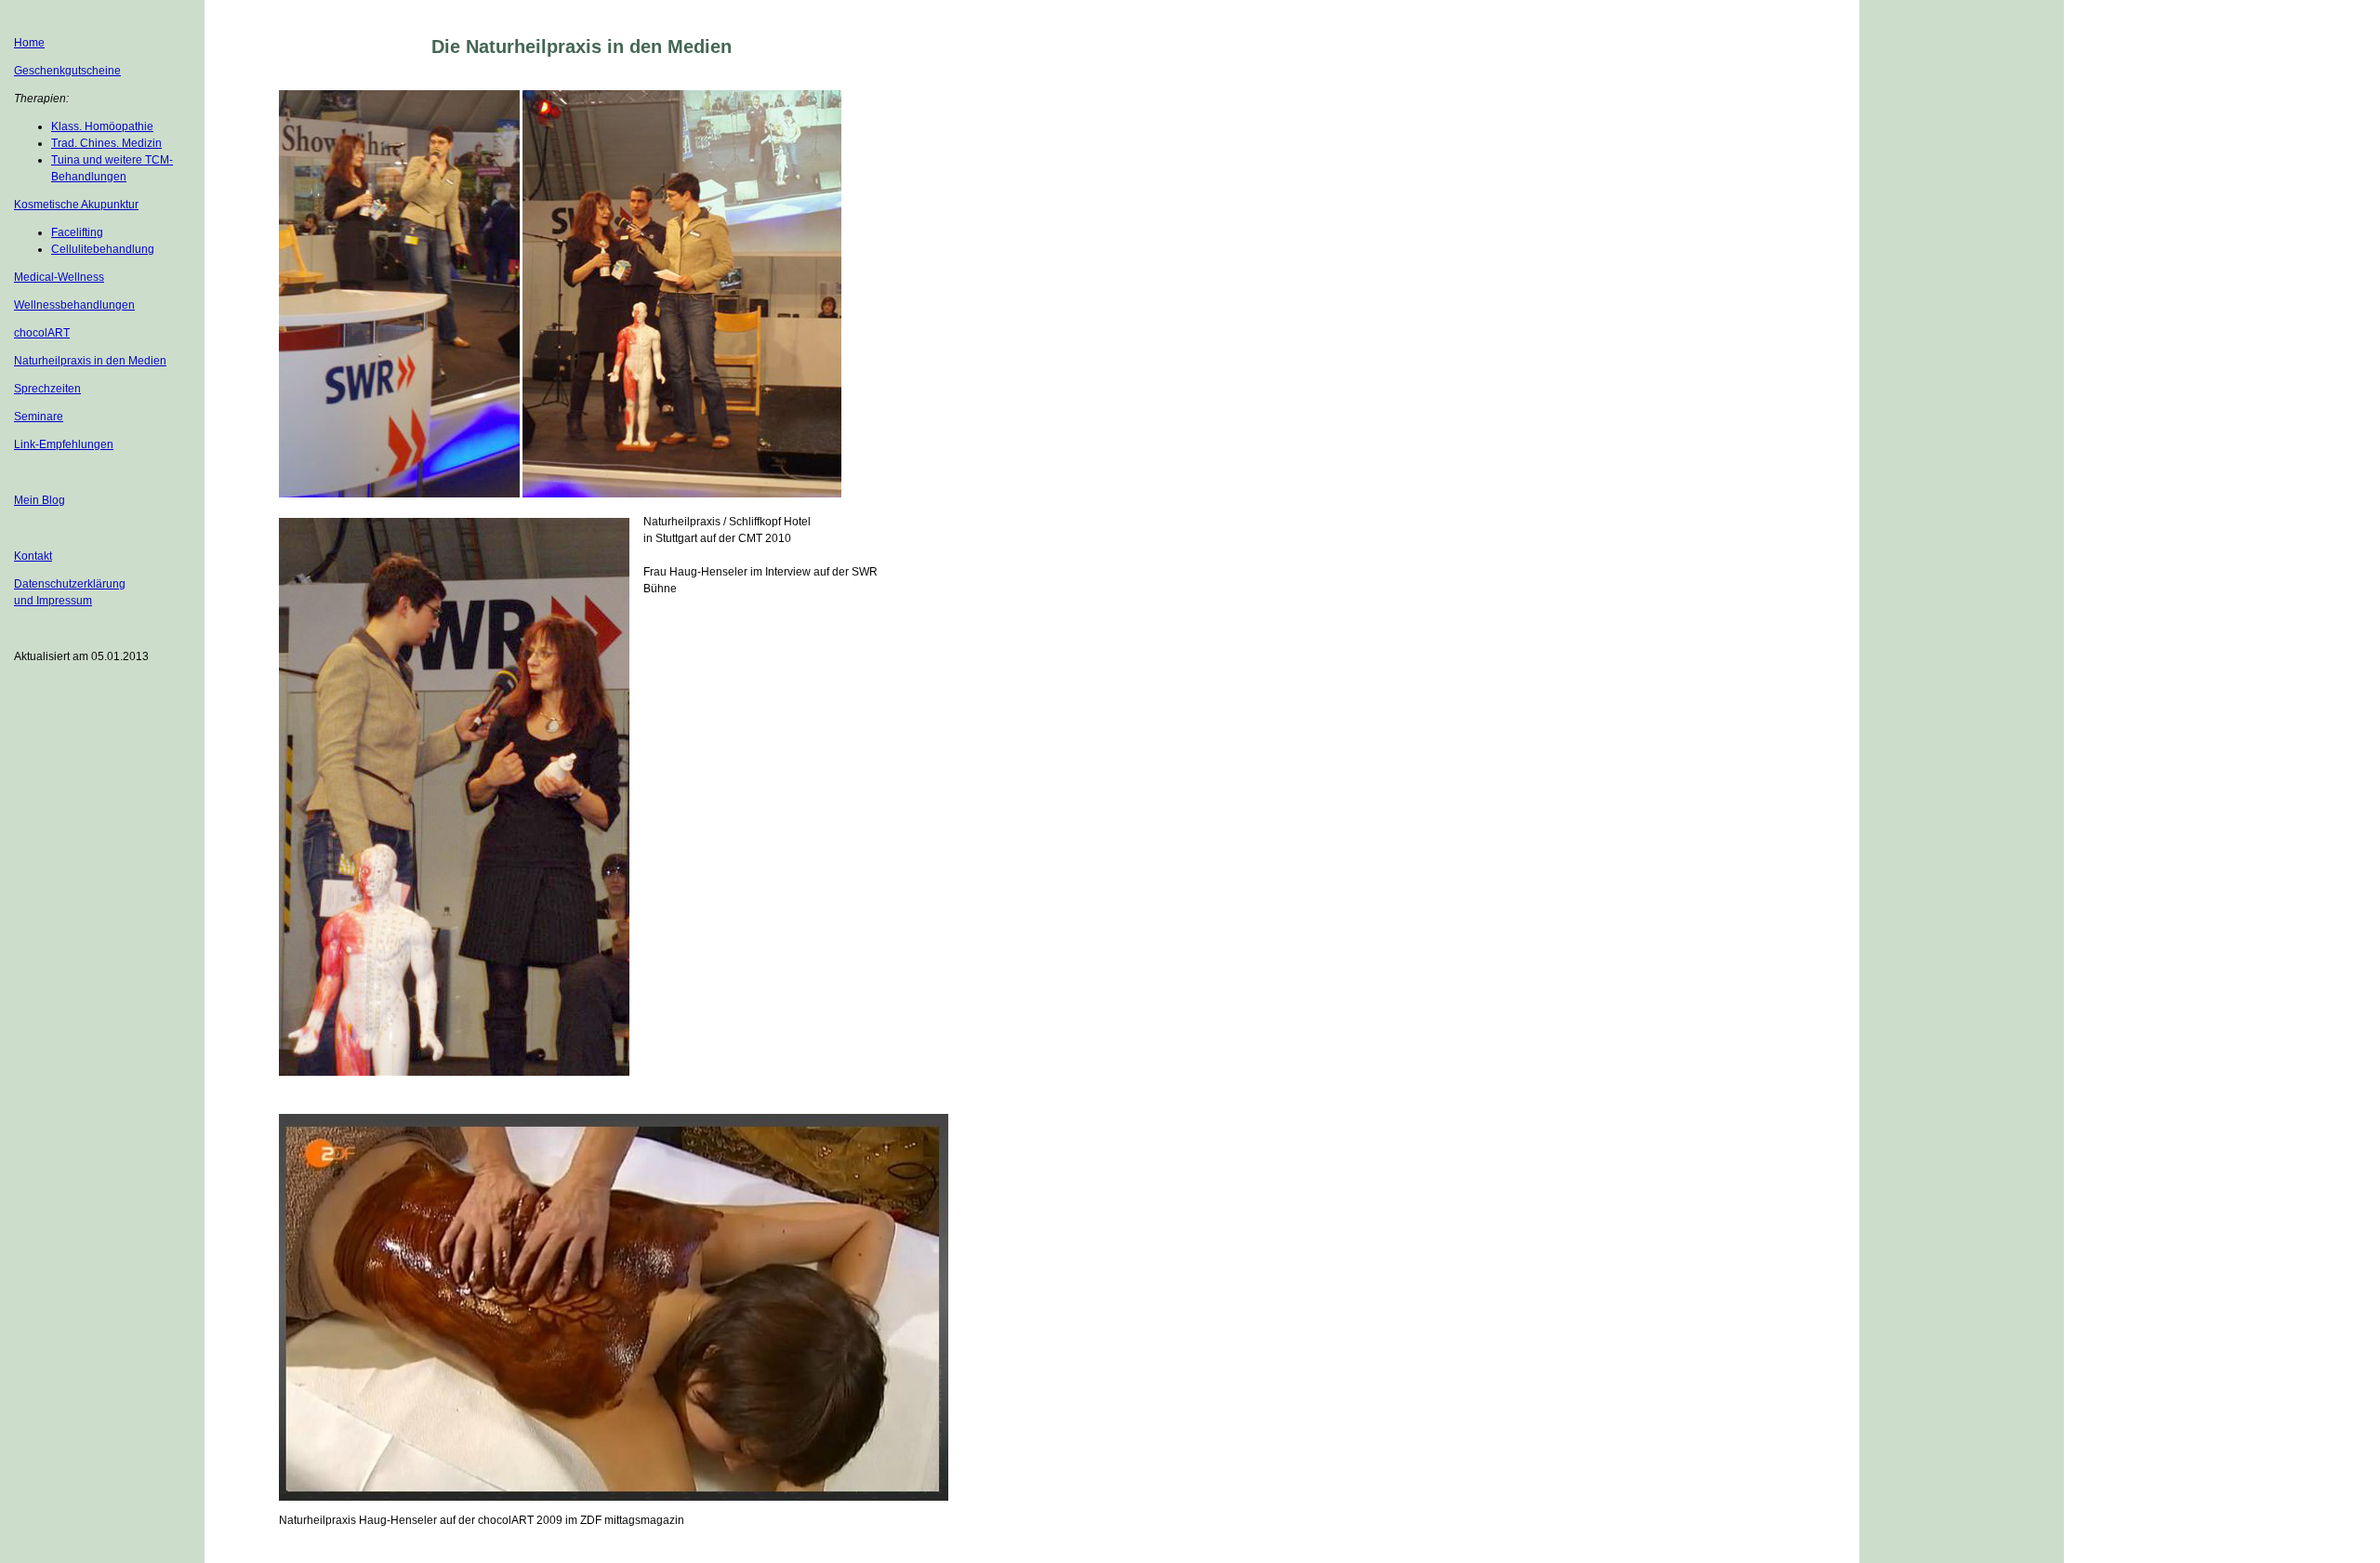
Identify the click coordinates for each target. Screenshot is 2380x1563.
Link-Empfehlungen (64, 444)
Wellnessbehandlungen (74, 305)
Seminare (39, 417)
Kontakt (33, 556)
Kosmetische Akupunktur (76, 205)
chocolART (42, 333)
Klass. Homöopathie (102, 126)
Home (29, 43)
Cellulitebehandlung (103, 249)
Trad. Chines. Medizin (106, 143)
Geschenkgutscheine (67, 71)
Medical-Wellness (59, 277)
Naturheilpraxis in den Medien (90, 361)
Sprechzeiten (47, 389)
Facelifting (77, 232)
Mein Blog (40, 500)
